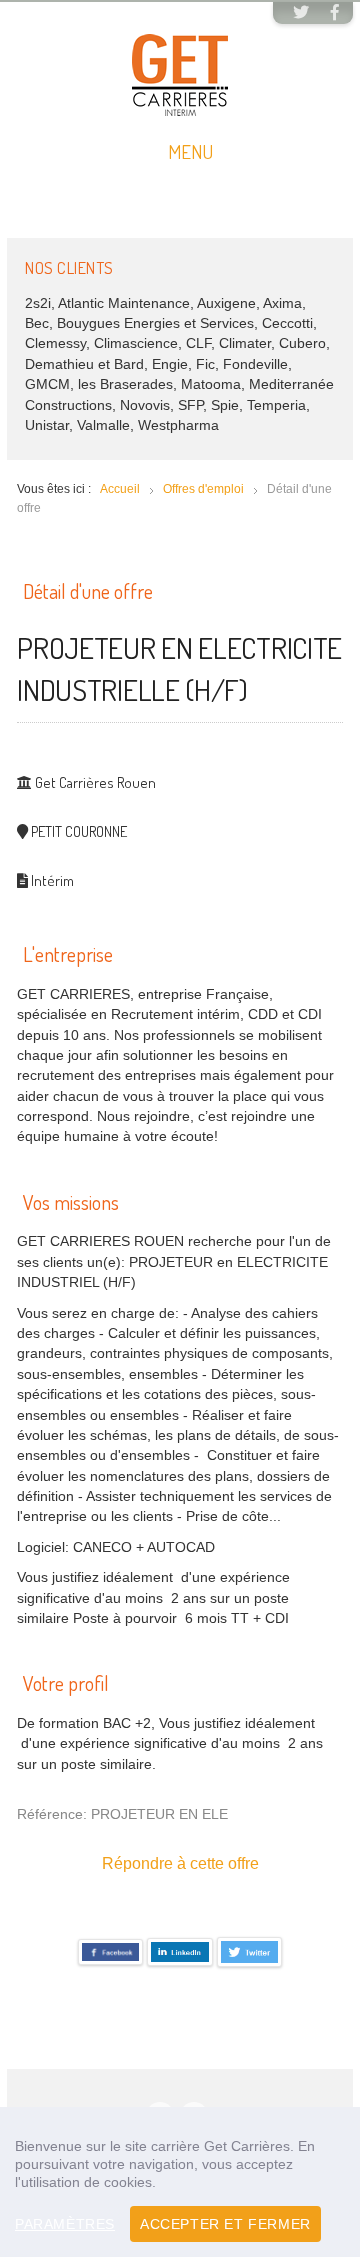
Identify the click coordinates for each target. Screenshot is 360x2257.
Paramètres (65, 2224)
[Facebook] (335, 14)
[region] (180, 2182)
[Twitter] (301, 14)
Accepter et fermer (225, 2224)
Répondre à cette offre (180, 1863)
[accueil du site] (180, 74)
